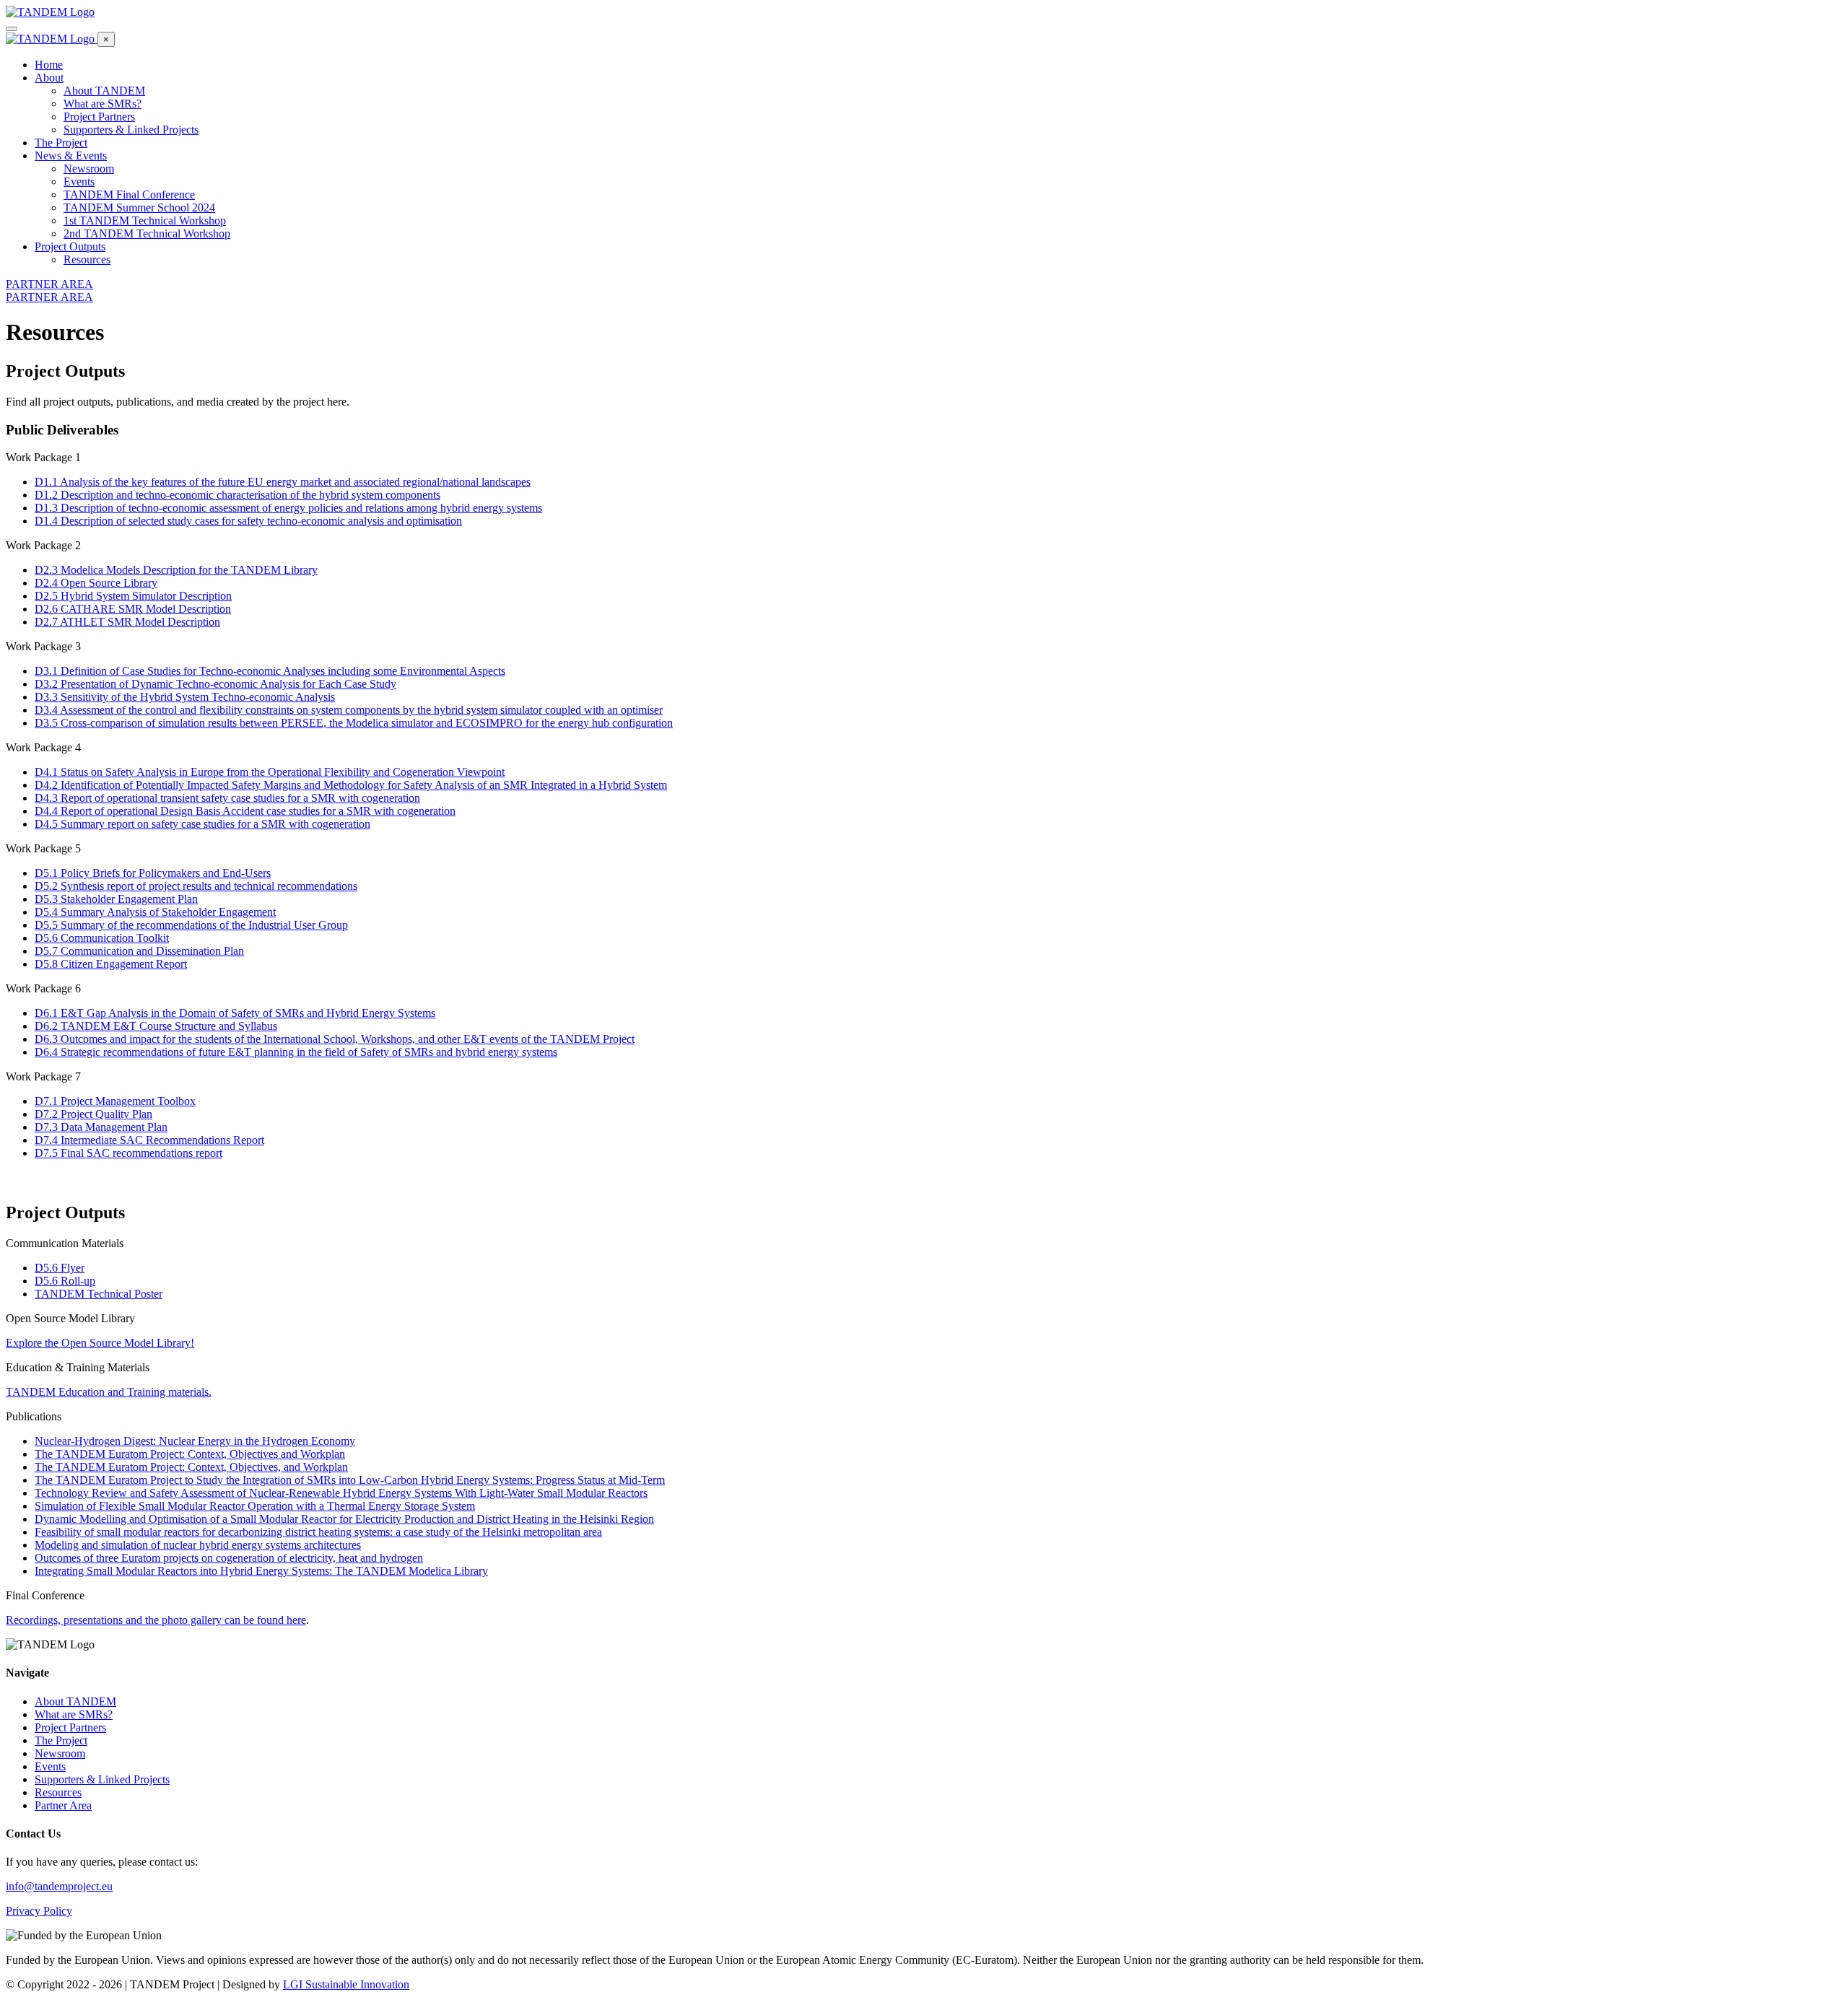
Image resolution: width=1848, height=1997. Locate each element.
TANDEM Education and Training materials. (109, 1392)
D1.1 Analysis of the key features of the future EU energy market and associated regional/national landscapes (283, 482)
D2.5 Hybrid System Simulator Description (133, 596)
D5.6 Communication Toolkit (102, 938)
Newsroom (89, 169)
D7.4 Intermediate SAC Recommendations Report (149, 1140)
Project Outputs (70, 246)
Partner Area (63, 1805)
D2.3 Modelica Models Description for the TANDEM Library (176, 570)
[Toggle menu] (12, 29)
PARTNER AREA (49, 284)
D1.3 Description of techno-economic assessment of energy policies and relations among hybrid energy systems (288, 508)
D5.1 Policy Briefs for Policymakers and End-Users (153, 873)
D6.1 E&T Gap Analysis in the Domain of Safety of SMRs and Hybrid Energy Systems (235, 1013)
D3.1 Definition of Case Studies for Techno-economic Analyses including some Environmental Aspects (270, 671)
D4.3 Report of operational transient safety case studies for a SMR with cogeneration (227, 798)
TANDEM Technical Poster (99, 1294)
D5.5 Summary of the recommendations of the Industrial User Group (191, 925)
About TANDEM (104, 91)
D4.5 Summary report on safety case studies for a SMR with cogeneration (202, 824)
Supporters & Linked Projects (131, 130)
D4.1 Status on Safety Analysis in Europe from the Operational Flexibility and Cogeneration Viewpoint (270, 772)
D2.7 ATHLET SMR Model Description (127, 622)
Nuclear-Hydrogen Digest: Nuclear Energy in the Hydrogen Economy (195, 1441)
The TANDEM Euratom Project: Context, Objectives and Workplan (190, 1454)
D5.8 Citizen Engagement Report (111, 964)
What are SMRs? (103, 104)
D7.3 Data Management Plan (101, 1127)
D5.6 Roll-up (65, 1281)
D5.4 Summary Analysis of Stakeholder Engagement (155, 912)
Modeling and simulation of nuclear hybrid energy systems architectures (198, 1545)
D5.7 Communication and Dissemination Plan (139, 951)
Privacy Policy (39, 1911)
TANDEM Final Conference (129, 195)
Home (49, 65)
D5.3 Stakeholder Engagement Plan (116, 899)
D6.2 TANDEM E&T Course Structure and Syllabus (156, 1026)
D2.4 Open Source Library (96, 583)
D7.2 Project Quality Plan (93, 1114)
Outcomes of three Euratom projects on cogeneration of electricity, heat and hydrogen (229, 1558)
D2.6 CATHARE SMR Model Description (133, 609)
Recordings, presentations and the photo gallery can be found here (156, 1620)
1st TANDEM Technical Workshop (145, 220)
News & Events (71, 156)
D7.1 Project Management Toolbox (115, 1101)
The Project (61, 143)
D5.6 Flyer (60, 1268)
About (49, 78)
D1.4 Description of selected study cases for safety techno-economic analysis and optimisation (248, 521)
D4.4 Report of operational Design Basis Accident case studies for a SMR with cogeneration (245, 811)
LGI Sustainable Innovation (346, 1984)
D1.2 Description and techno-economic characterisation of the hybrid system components (237, 495)
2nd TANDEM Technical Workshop (147, 233)
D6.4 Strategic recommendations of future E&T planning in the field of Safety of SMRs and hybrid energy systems (296, 1052)
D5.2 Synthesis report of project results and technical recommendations (196, 886)
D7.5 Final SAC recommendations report (128, 1153)
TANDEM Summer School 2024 (139, 207)
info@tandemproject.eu (59, 1886)
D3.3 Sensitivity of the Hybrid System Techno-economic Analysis (185, 697)
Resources (87, 259)
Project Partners (99, 117)
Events (79, 182)
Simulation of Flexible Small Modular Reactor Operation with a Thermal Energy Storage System (255, 1506)
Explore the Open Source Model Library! (100, 1343)
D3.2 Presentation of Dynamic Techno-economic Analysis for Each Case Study (215, 684)
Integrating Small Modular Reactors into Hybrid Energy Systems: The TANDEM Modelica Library (261, 1571)
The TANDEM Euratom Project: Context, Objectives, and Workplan (191, 1467)
